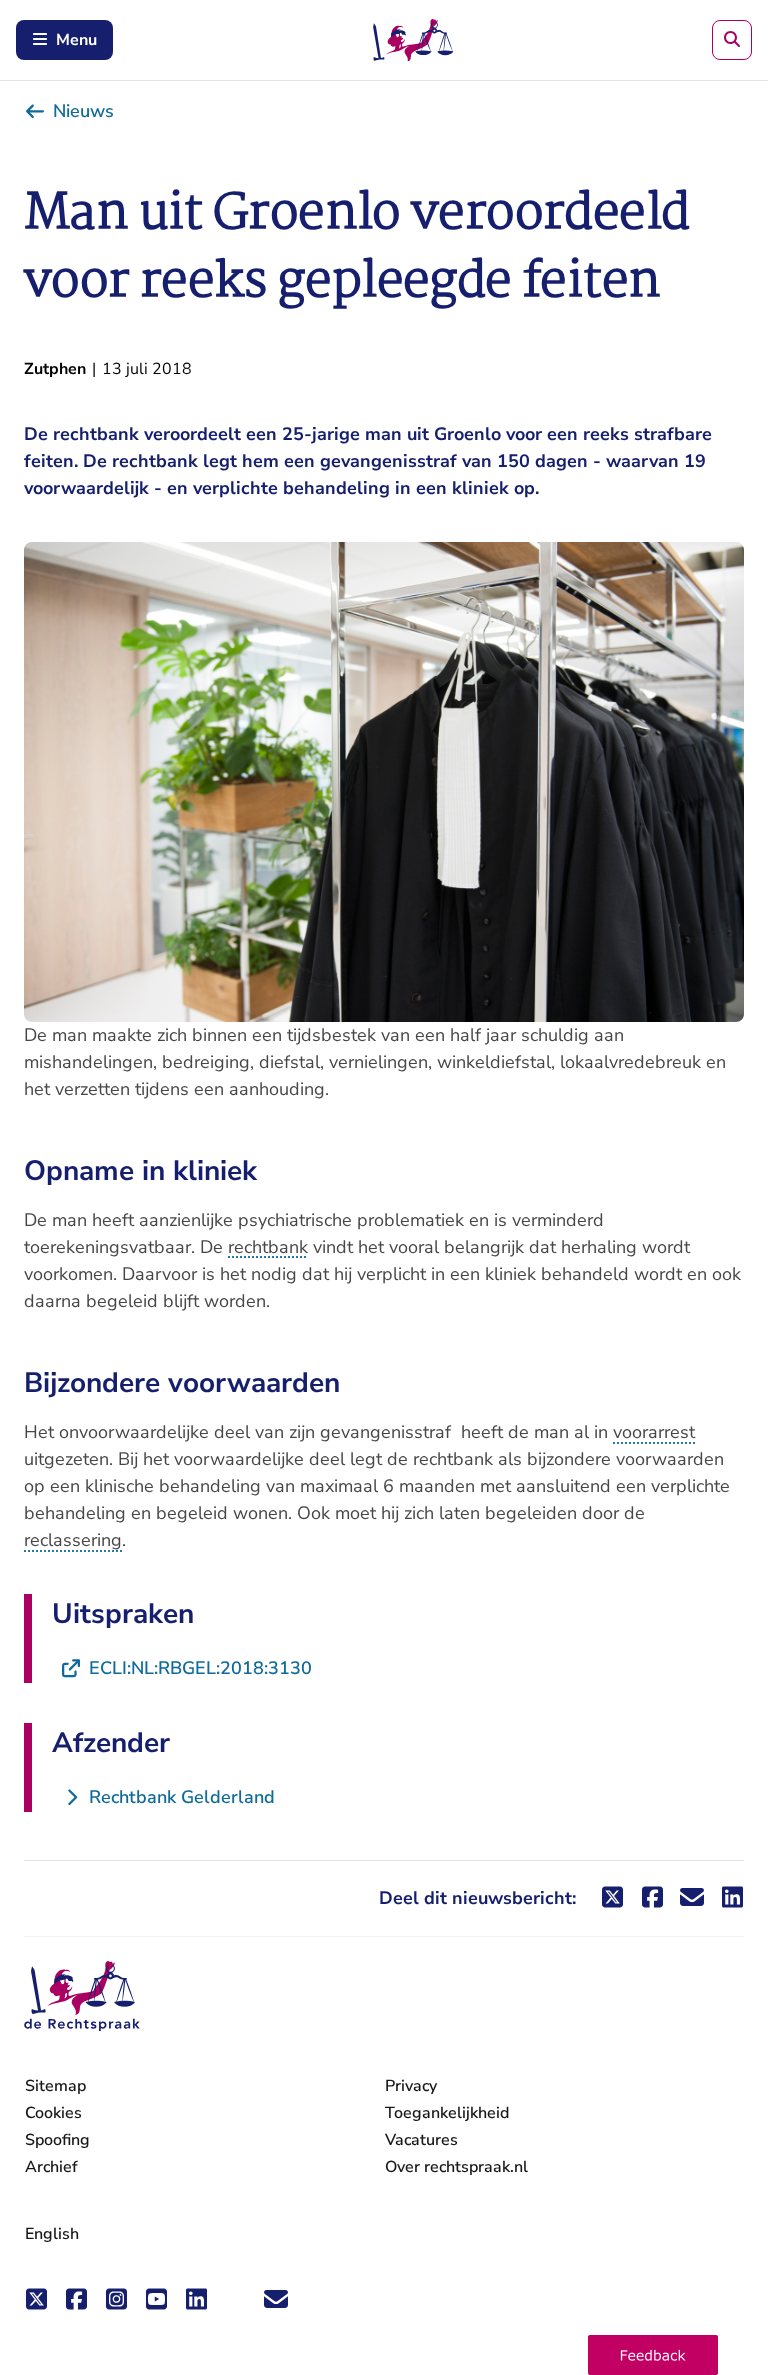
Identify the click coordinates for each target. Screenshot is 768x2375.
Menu (76, 40)
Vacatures (421, 2140)
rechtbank (268, 1247)
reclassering (73, 1540)
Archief (51, 2167)
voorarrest (654, 1432)
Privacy (411, 2086)
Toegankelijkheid (447, 2113)
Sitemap (55, 2086)
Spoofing (57, 2140)
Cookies (53, 2113)
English (52, 2234)
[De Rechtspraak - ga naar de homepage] (82, 1996)
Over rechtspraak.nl (456, 2167)
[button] (653, 2355)
